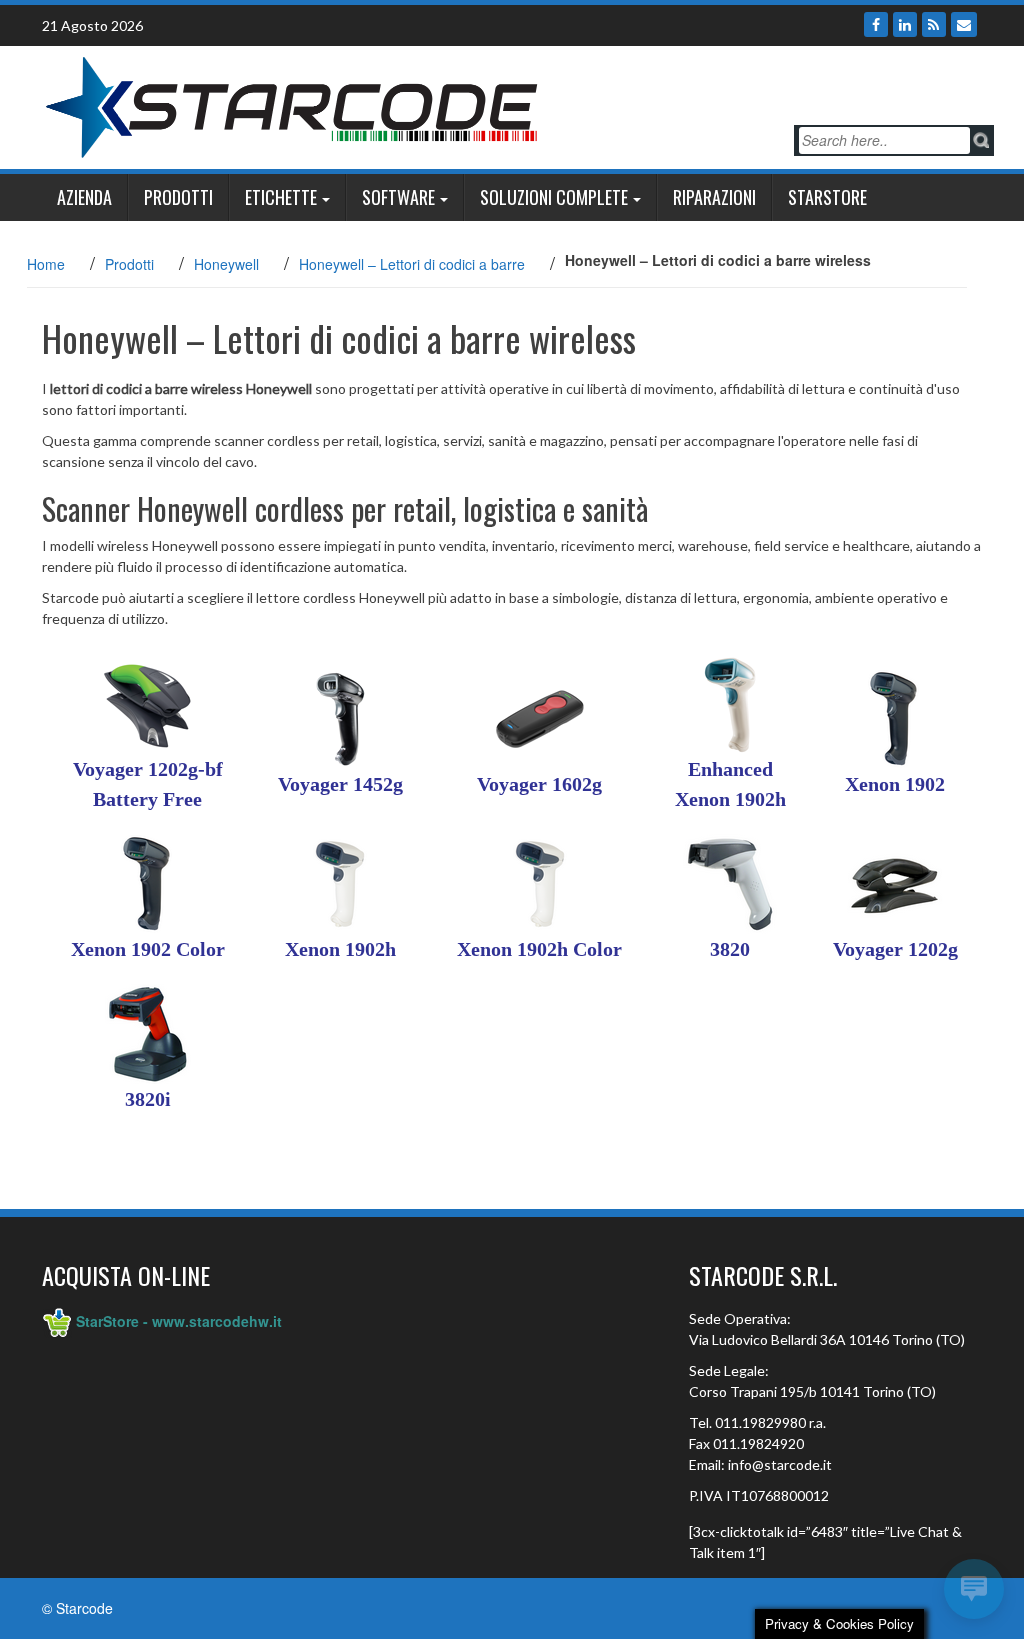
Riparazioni (714, 197)
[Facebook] (876, 24)
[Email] (964, 24)
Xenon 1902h (340, 949)
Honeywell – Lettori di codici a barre (412, 264)
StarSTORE (827, 197)
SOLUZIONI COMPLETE (554, 197)
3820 (730, 949)
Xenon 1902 (895, 784)
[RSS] (934, 24)
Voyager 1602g (539, 784)
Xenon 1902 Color (148, 949)
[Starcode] (292, 105)
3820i (148, 1099)
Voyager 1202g (895, 949)
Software (398, 197)
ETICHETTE (281, 197)
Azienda (84, 197)
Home (46, 264)
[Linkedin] (905, 24)
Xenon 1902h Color (539, 949)
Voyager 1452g (340, 784)
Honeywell (226, 264)
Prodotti (178, 197)
